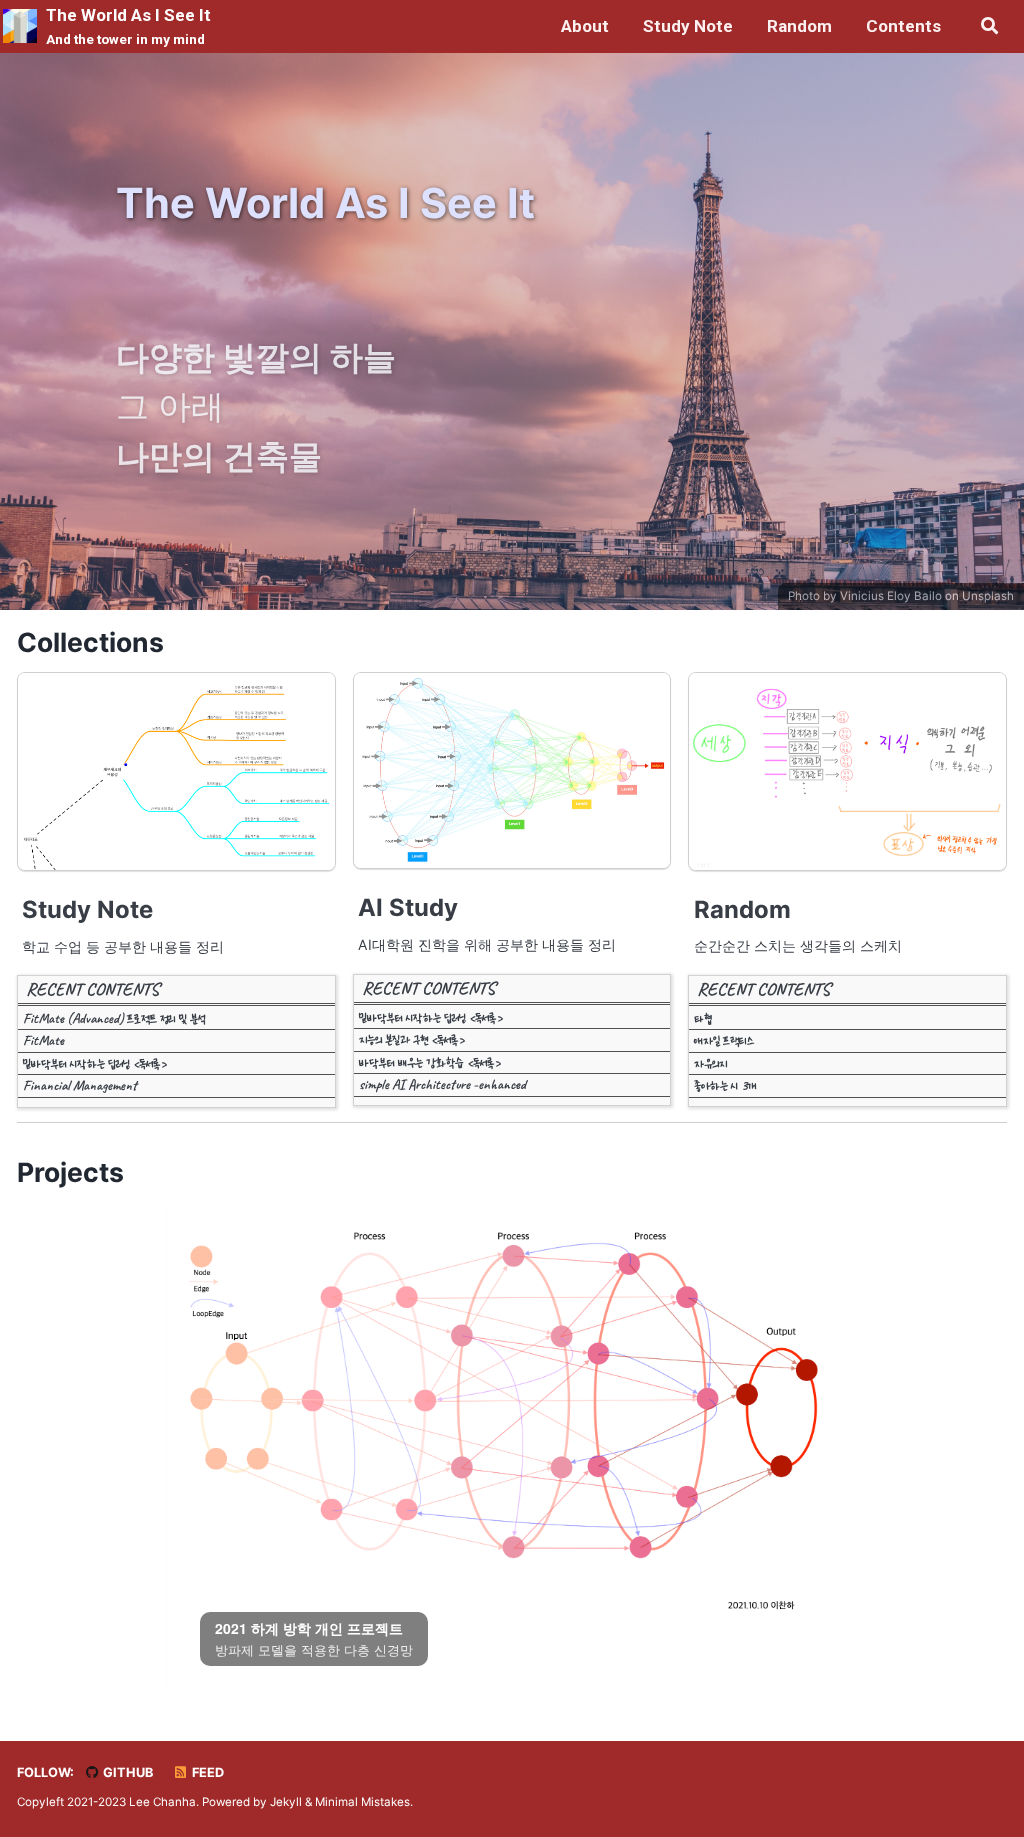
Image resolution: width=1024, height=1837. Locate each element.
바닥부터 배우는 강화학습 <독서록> (429, 1062)
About (585, 26)
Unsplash (988, 596)
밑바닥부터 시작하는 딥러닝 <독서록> (94, 1063)
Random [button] (799, 26)
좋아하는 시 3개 (725, 1085)
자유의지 (710, 1063)
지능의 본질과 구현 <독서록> (411, 1039)
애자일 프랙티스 (724, 1040)
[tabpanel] (512, 1423)
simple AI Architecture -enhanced (442, 1084)
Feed (206, 1772)
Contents (903, 26)
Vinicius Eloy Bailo (891, 596)
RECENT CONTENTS (92, 989)
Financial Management (80, 1085)
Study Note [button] (688, 26)
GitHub (126, 1772)
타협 (703, 1018)
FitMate (43, 1040)
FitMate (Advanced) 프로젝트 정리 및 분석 (114, 1018)
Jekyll (286, 1802)
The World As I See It (128, 26)
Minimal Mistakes (362, 1802)
